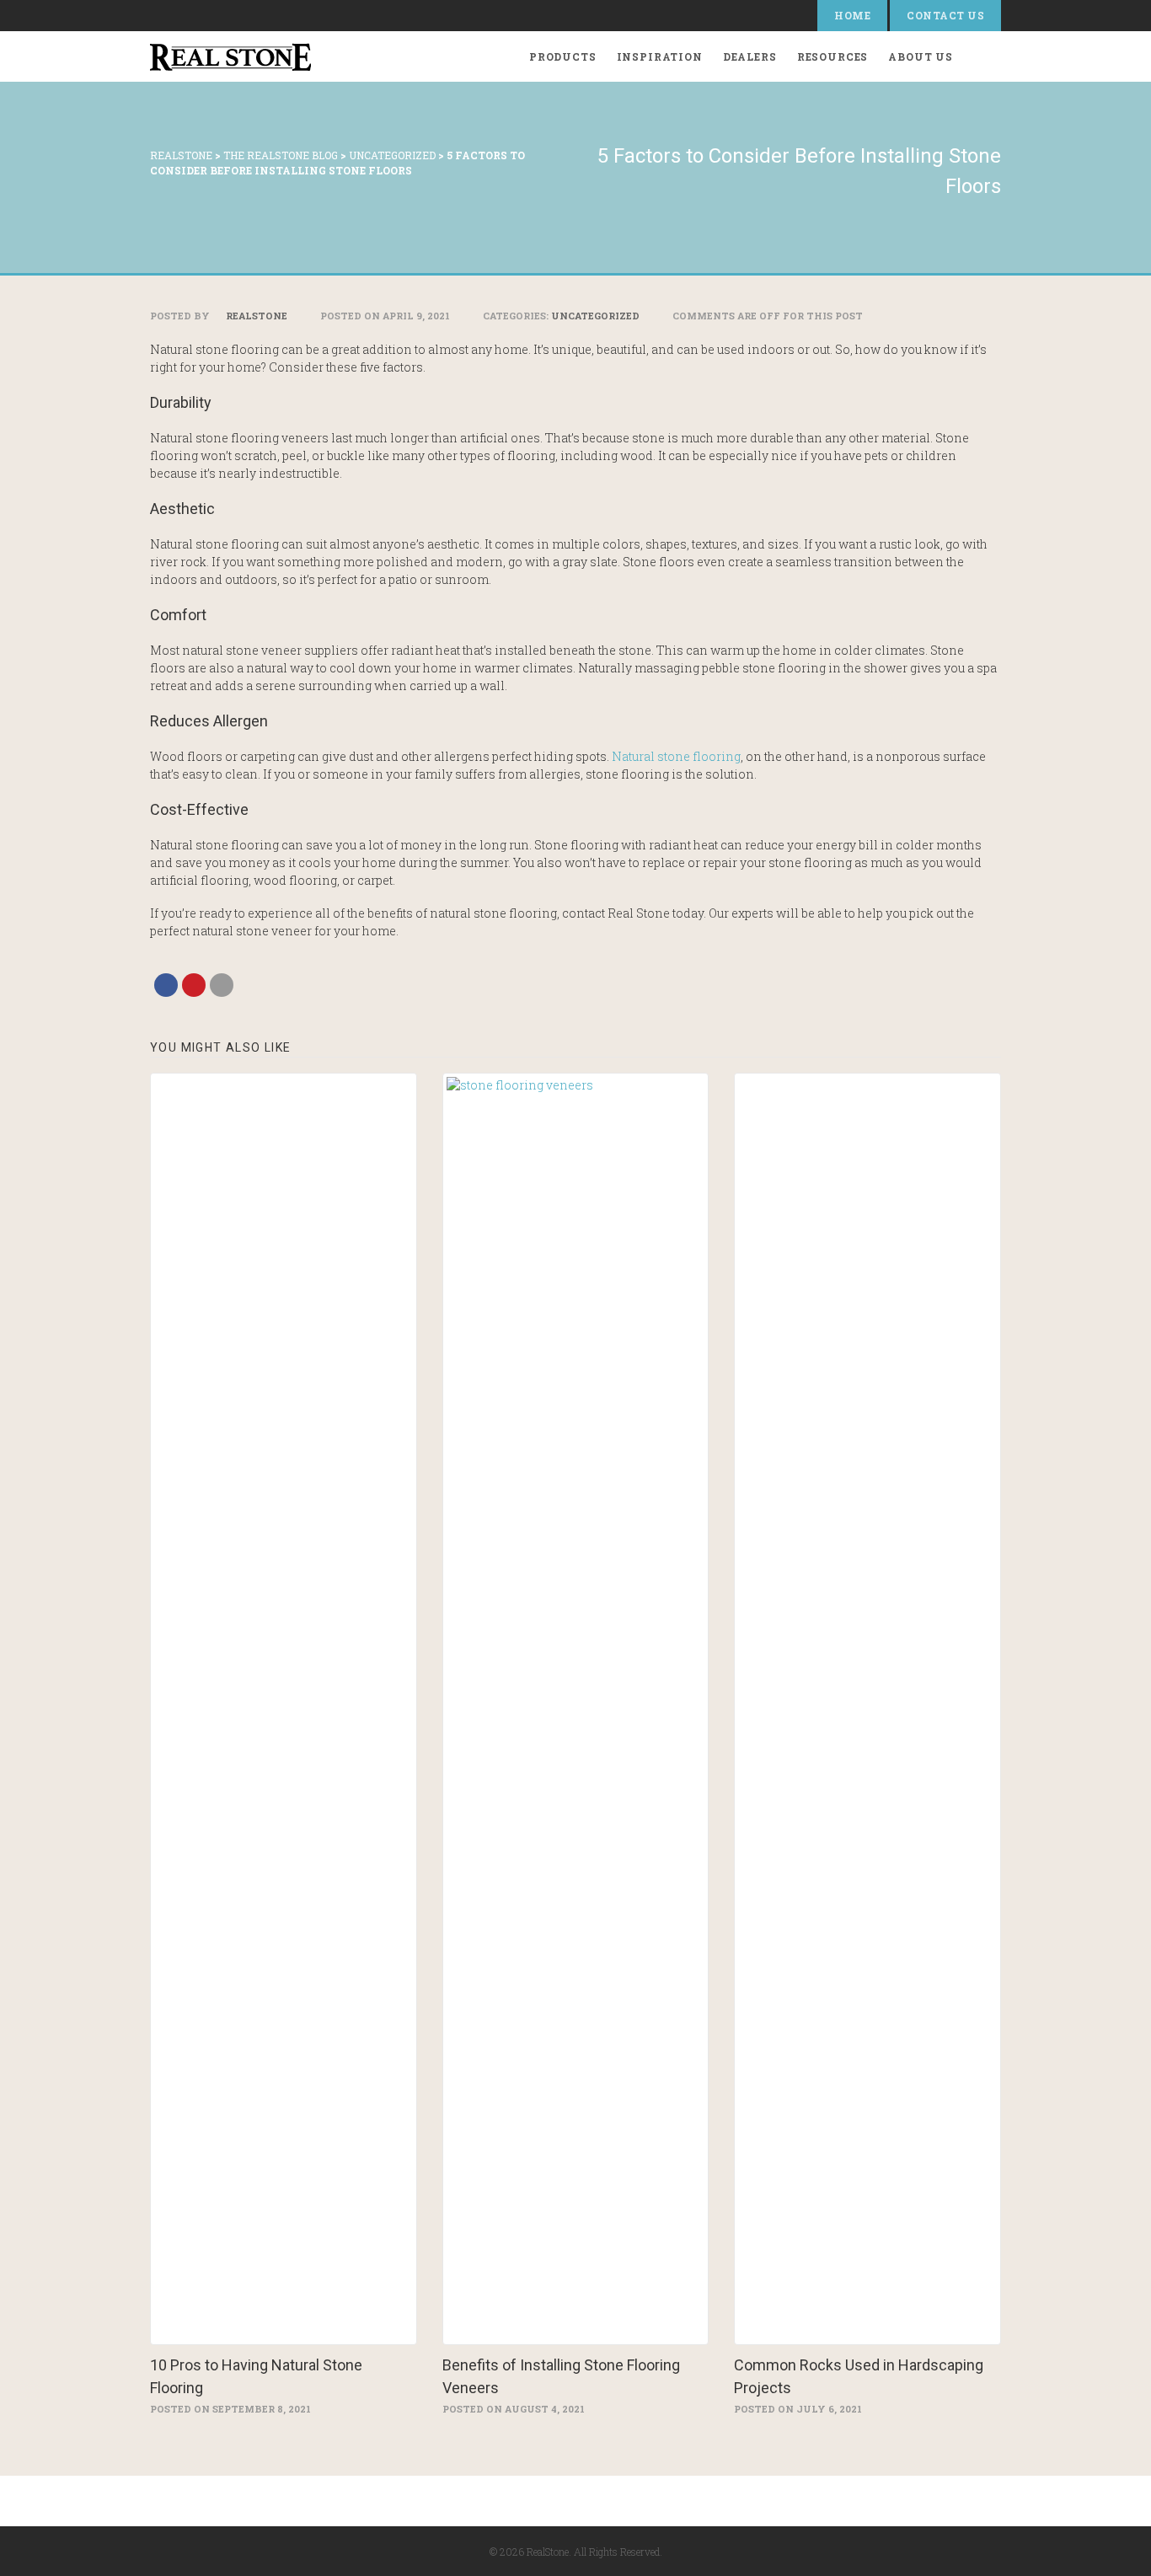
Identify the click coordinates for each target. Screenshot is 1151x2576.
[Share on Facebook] (166, 985)
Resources (833, 56)
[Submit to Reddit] (194, 985)
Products (563, 56)
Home (852, 15)
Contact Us (945, 15)
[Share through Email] (222, 985)
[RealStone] (230, 56)
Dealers (750, 56)
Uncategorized (595, 316)
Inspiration (660, 56)
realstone (255, 316)
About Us (921, 56)
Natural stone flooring (676, 756)
